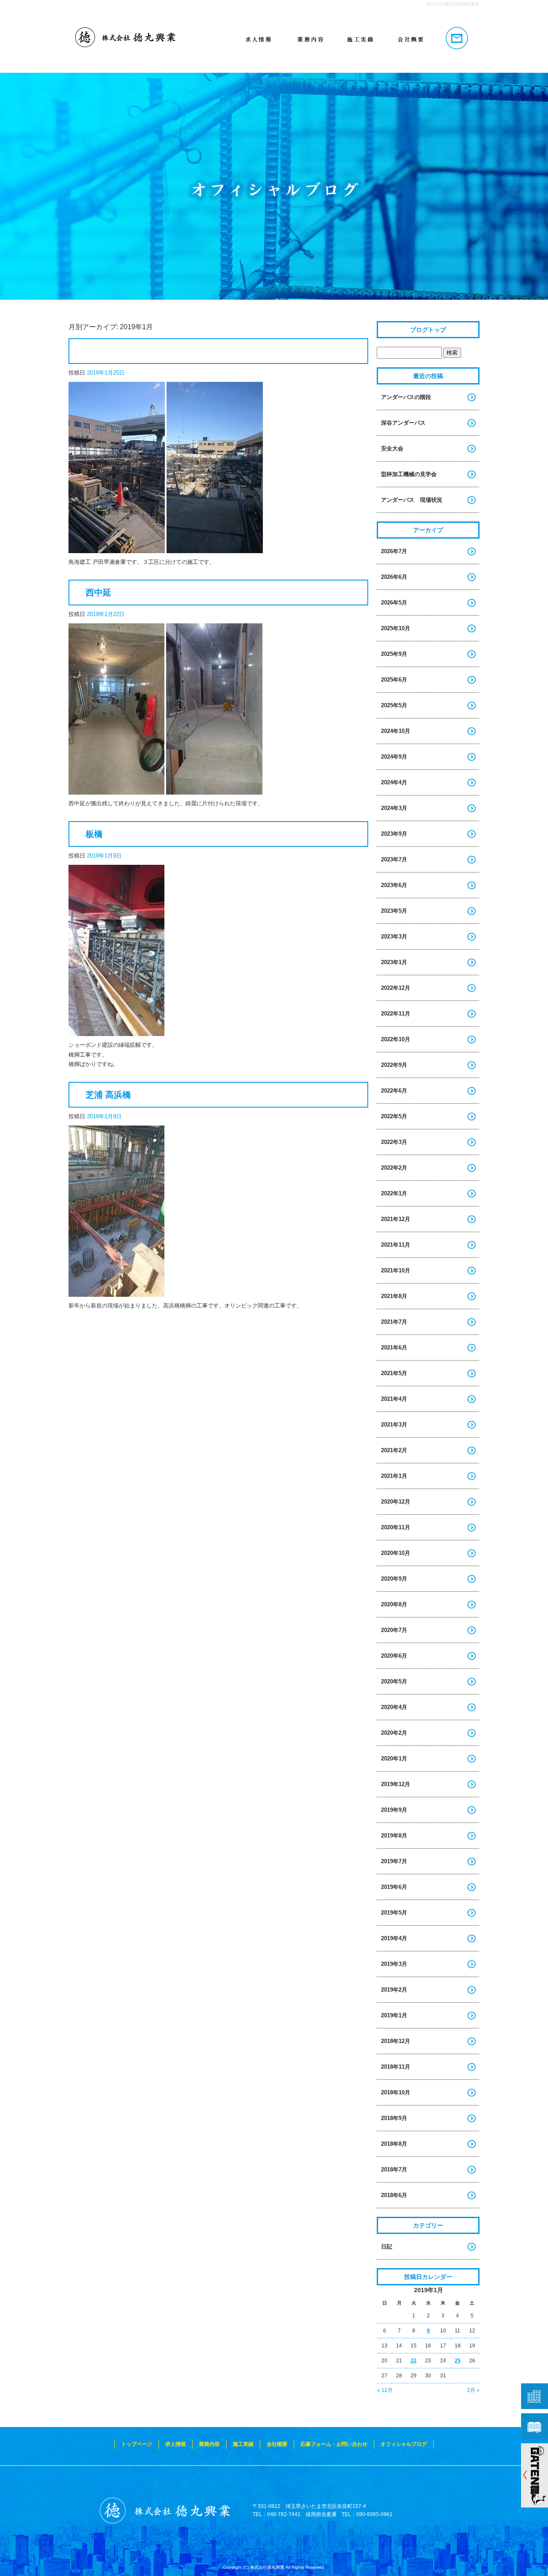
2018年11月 (396, 2067)
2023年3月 (394, 937)
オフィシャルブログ (404, 2444)
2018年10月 (396, 2092)
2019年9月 (394, 1810)
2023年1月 (394, 962)
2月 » (473, 2390)
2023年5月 (394, 911)
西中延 (98, 593)
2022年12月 (396, 988)
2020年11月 (396, 1527)
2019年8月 (394, 1836)
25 (458, 2361)
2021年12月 (396, 1219)
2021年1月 (394, 1476)
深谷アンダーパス (403, 423)
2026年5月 (394, 603)
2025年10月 (396, 628)
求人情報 (248, 39)
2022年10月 (396, 1039)
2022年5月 (394, 1116)
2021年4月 (394, 1399)
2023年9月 (394, 834)
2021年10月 (396, 1270)
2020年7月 (394, 1630)
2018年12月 (396, 2041)
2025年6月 (394, 680)
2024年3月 (394, 808)
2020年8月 (394, 1604)
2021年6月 (394, 1348)
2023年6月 (394, 885)
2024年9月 (394, 757)
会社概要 (402, 39)
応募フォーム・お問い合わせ (454, 39)
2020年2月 (394, 1733)
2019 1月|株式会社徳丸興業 (453, 4)
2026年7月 (394, 551)
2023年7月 (394, 859)
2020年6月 (394, 1656)
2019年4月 (394, 1938)
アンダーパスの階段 (406, 397)
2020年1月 (394, 1759)
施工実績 (351, 39)
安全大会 (392, 448)
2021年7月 (394, 1322)
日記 (387, 2247)
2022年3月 (394, 1142)
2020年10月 (396, 1553)
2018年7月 (394, 2169)
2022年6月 (394, 1091)
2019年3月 (394, 1964)
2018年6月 (394, 2195)
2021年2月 (394, 1450)
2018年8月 (394, 2144)
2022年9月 (394, 1065)
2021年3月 (394, 1425)
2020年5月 (394, 1681)
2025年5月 (394, 705)
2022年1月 (394, 1193)
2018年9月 (394, 2118)
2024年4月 (394, 782)
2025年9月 (394, 654)
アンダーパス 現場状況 (412, 500)
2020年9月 (394, 1579)
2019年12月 (396, 1784)
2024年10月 (396, 731)
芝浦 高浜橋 (108, 1095)
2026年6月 (394, 577)
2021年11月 (396, 1245)
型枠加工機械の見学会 (409, 474)
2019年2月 (394, 1990)
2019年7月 (394, 1861)
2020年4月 (394, 1707)
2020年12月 (396, 1502)
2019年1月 (394, 2015)
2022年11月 (396, 1014)
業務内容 (300, 39)
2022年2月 (394, 1168)
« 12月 (385, 2390)
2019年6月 (394, 1887)
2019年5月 (394, 1913)
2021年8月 (394, 1296)
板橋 (94, 834)
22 (414, 2361)
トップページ (146, 39)
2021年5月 (394, 1373)
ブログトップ (428, 330)
